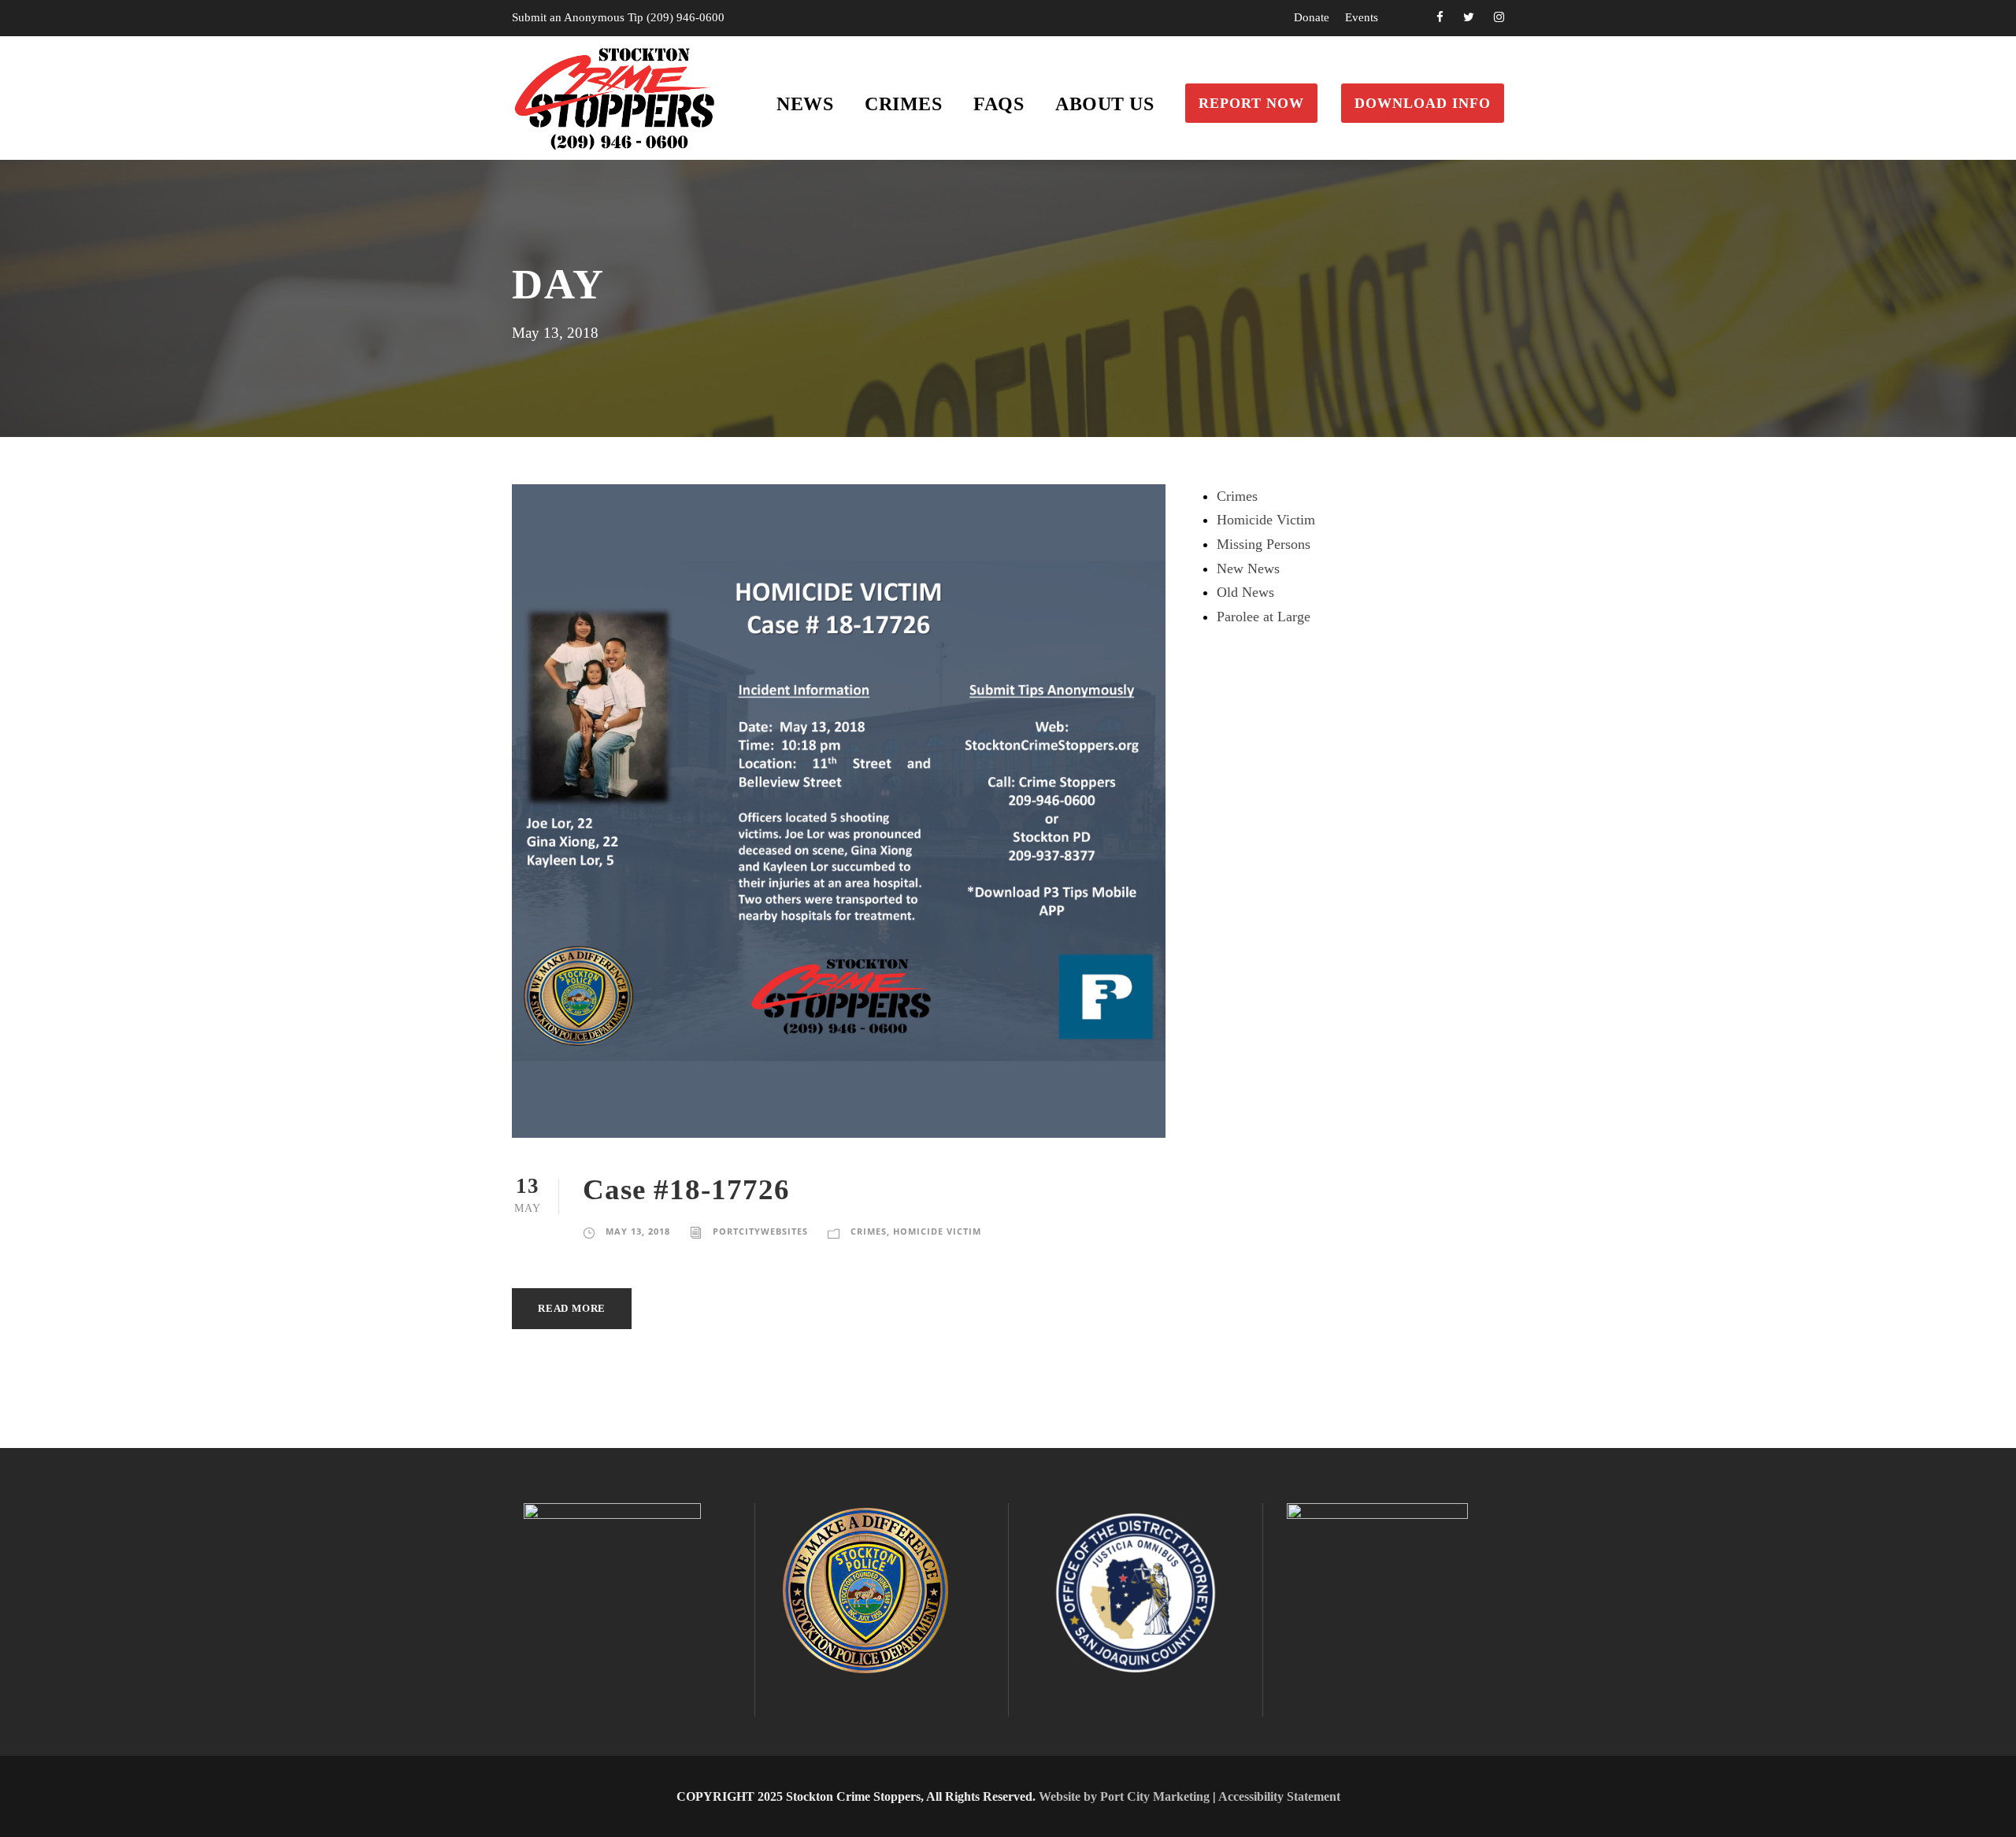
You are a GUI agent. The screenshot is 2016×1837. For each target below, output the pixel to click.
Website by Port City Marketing (1124, 1796)
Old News (1245, 592)
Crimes (903, 104)
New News (1248, 569)
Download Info (1423, 103)
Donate (1312, 17)
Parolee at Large (1264, 617)
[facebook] (1440, 17)
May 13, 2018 (638, 1231)
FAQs (999, 104)
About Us (1104, 104)
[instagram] (1499, 17)
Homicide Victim (937, 1231)
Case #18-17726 (686, 1189)
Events (1362, 17)
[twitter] (1469, 17)
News (805, 104)
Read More (572, 1308)
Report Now (1251, 103)
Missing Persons (1264, 544)
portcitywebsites (760, 1231)
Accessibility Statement (1279, 1796)
